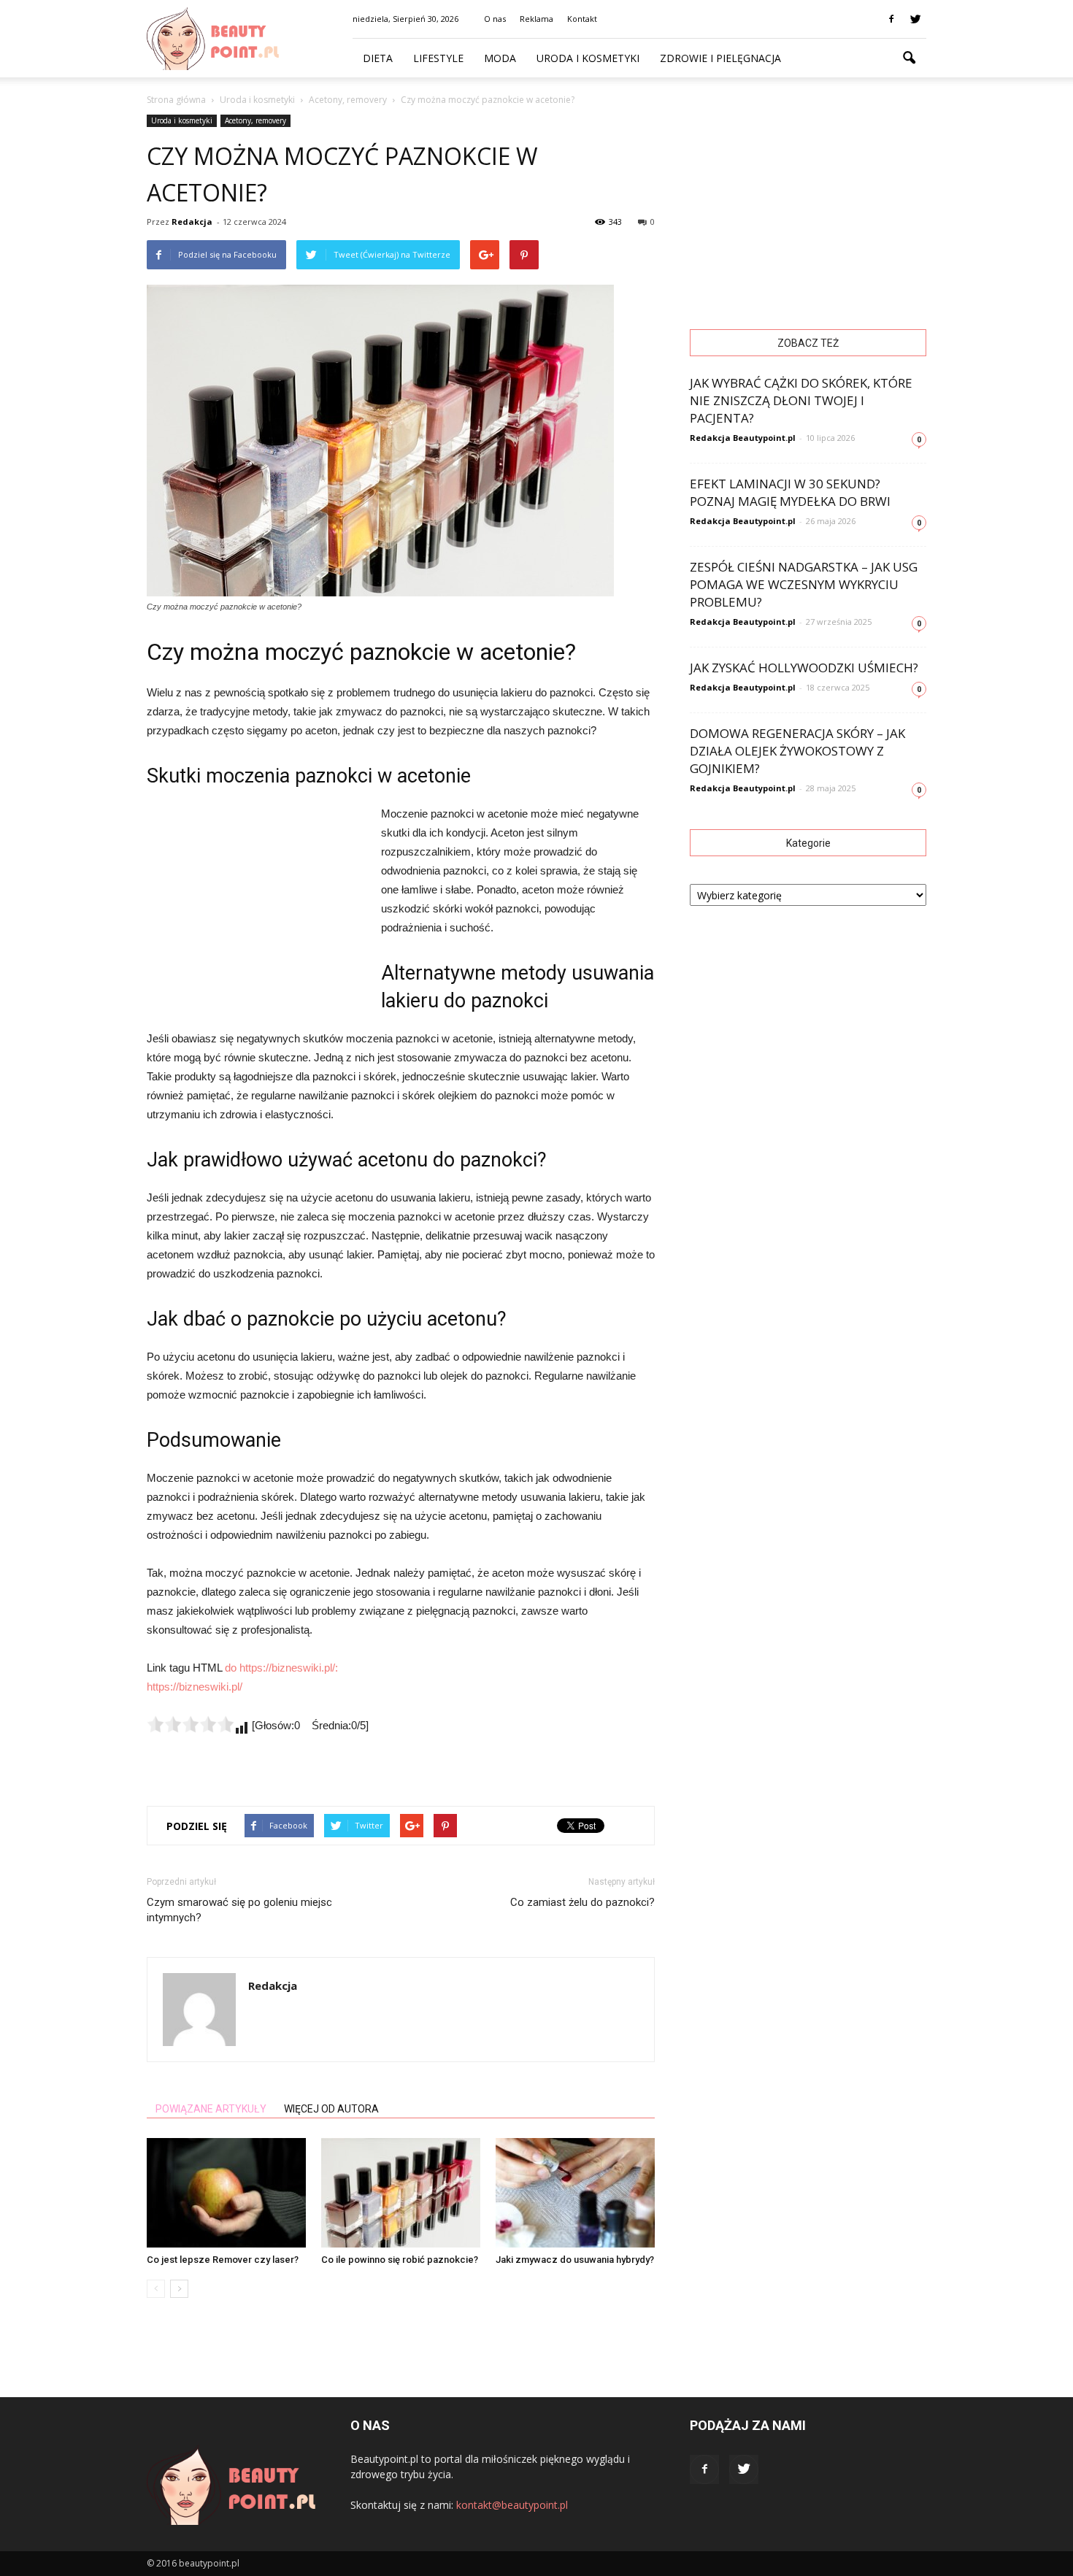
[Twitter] (915, 19)
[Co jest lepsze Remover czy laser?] (226, 2193)
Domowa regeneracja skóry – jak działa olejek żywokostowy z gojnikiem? (797, 751)
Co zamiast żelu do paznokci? (582, 1902)
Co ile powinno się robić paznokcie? (400, 2260)
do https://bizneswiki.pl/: (281, 1668)
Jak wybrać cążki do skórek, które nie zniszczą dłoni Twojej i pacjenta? (801, 400)
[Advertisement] (256, 902)
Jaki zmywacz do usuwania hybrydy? (575, 2260)
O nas (495, 19)
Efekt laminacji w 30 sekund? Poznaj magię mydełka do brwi (790, 492)
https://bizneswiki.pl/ (195, 1687)
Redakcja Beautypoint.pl (743, 438)
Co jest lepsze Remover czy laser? (223, 2260)
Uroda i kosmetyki (588, 58)
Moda (500, 58)
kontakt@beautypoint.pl (512, 2505)
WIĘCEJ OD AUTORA (331, 2109)
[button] (909, 58)
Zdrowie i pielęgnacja (720, 58)
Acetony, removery (255, 120)
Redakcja (192, 222)
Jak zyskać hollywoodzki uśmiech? (804, 668)
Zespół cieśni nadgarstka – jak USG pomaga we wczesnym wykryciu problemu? (804, 584)
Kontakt (582, 19)
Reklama (536, 19)
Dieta (378, 58)
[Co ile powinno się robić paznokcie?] (401, 2193)
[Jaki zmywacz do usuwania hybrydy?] (575, 2193)
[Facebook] (891, 19)
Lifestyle (438, 58)
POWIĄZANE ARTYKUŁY (211, 2109)
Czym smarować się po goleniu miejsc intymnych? (239, 1910)
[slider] (191, 1724)
